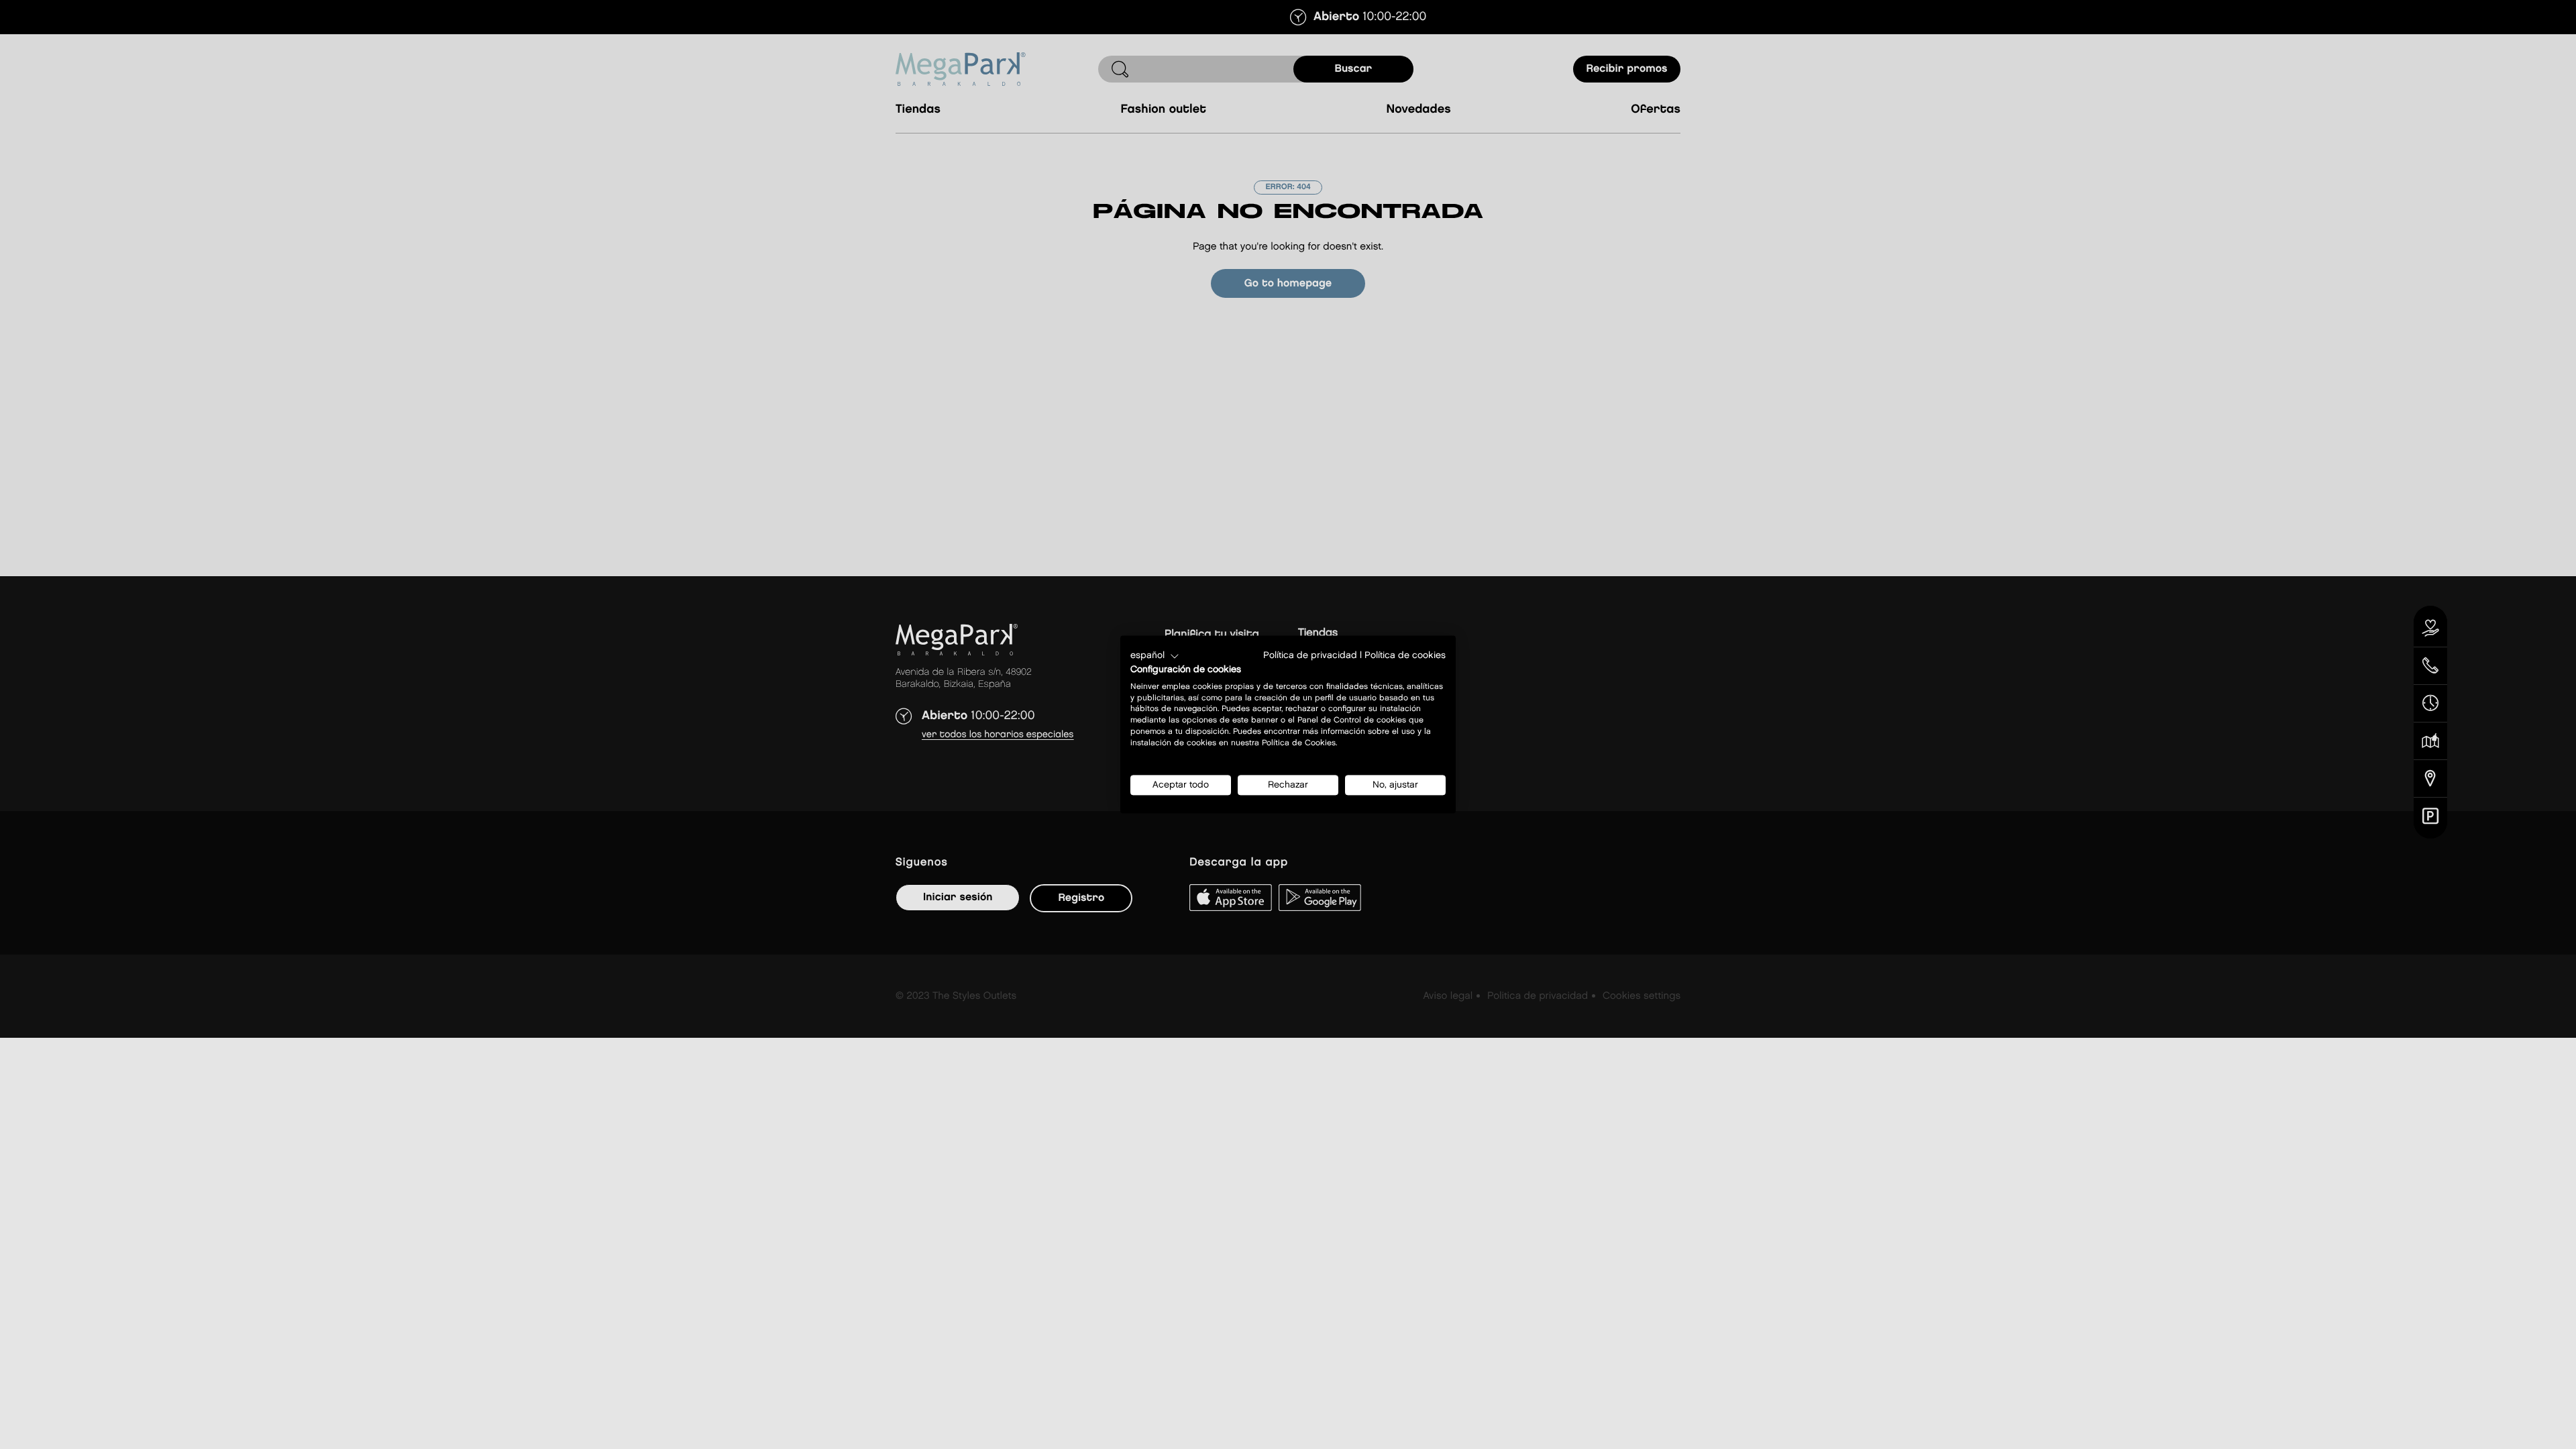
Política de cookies (1405, 655)
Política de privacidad (1310, 655)
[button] (1155, 656)
